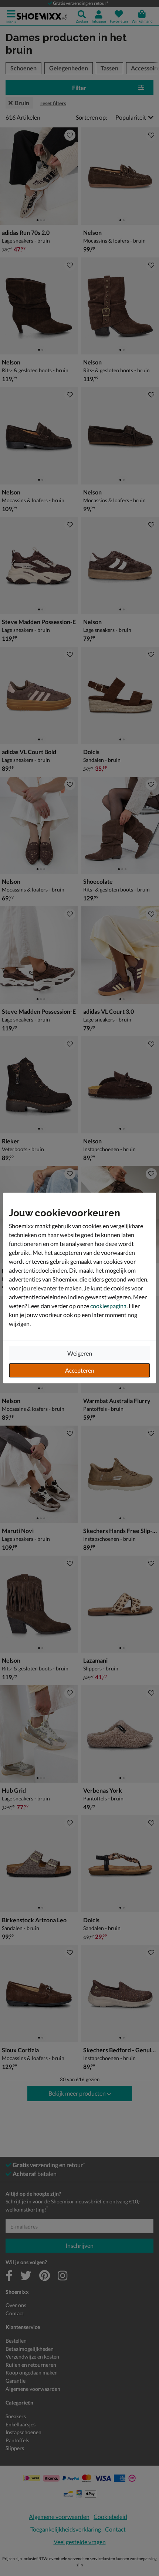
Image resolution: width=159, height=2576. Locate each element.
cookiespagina (108, 1306)
